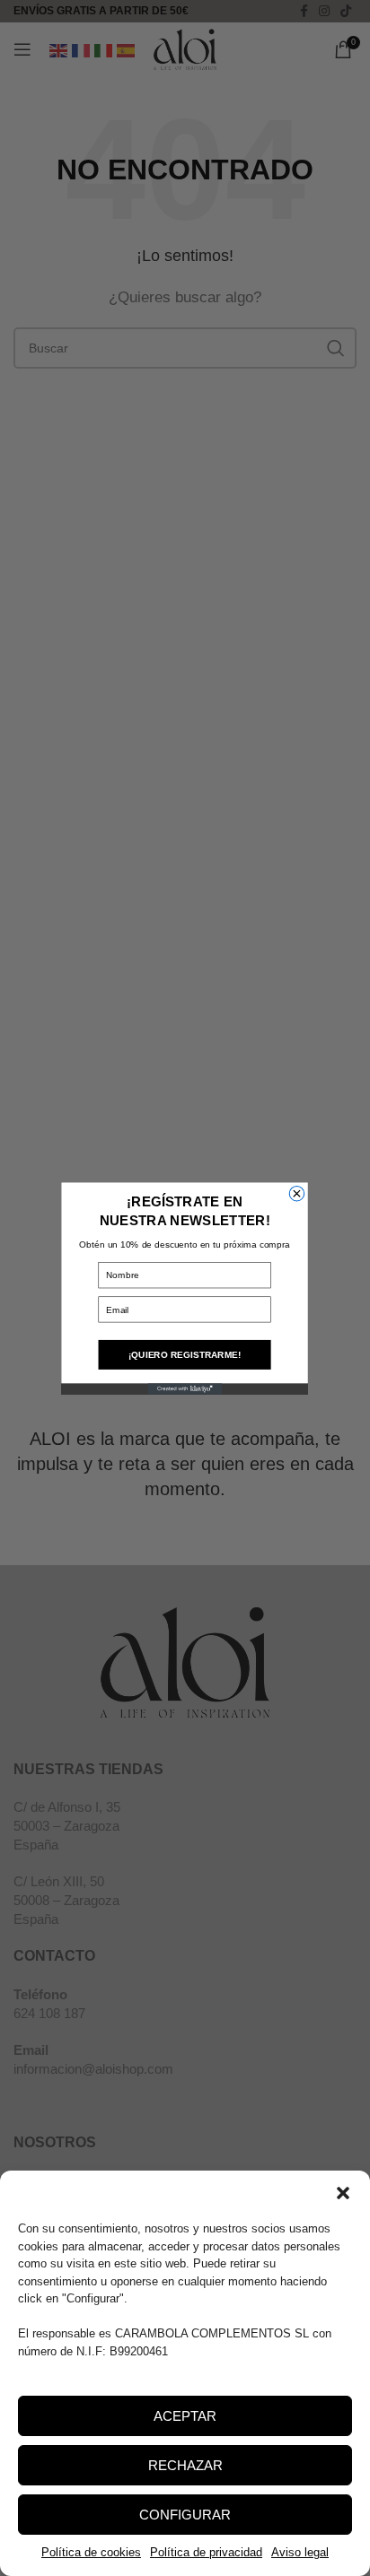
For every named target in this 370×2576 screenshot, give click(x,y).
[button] (343, 2193)
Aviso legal (300, 2552)
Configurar (185, 2515)
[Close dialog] (297, 1193)
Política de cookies (91, 2552)
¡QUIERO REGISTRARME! (185, 1354)
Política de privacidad (206, 2552)
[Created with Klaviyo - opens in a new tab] (185, 1388)
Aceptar (185, 2416)
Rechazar (185, 2465)
